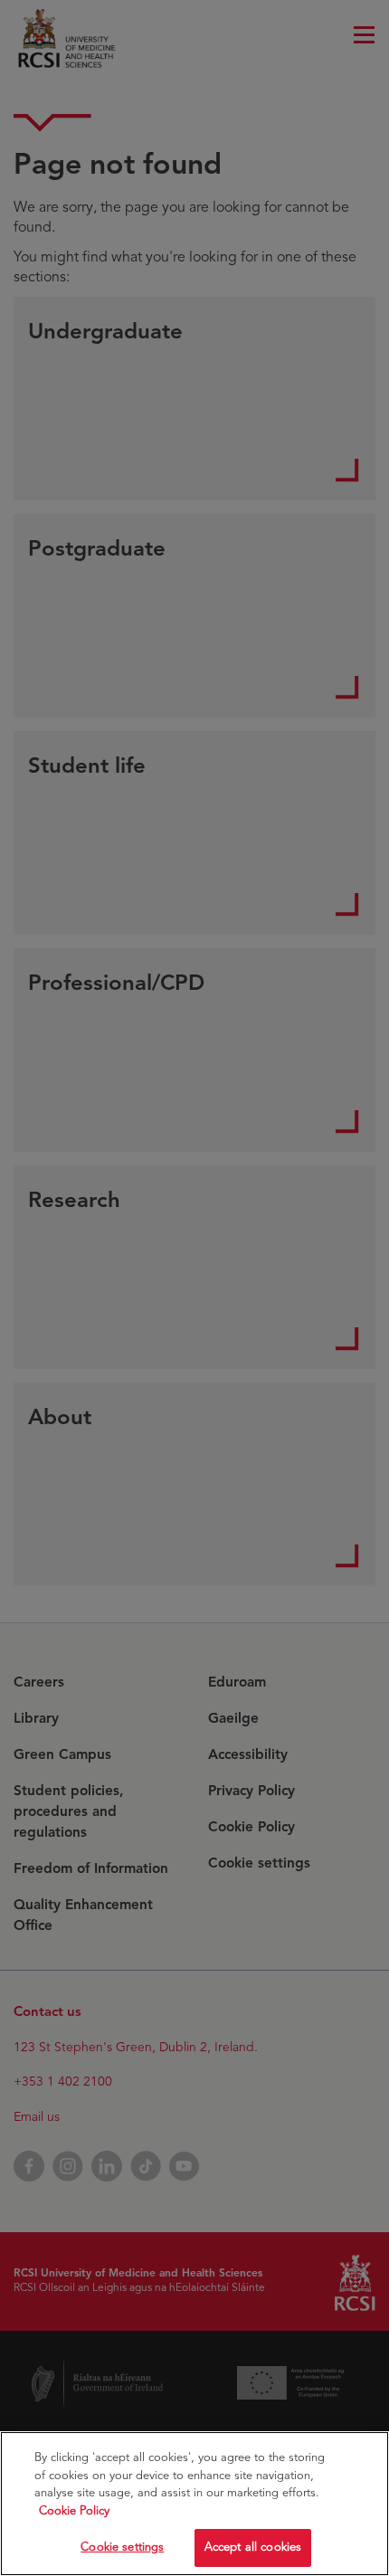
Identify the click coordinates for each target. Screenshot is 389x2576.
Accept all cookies (253, 2547)
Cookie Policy (74, 2511)
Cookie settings (122, 2547)
